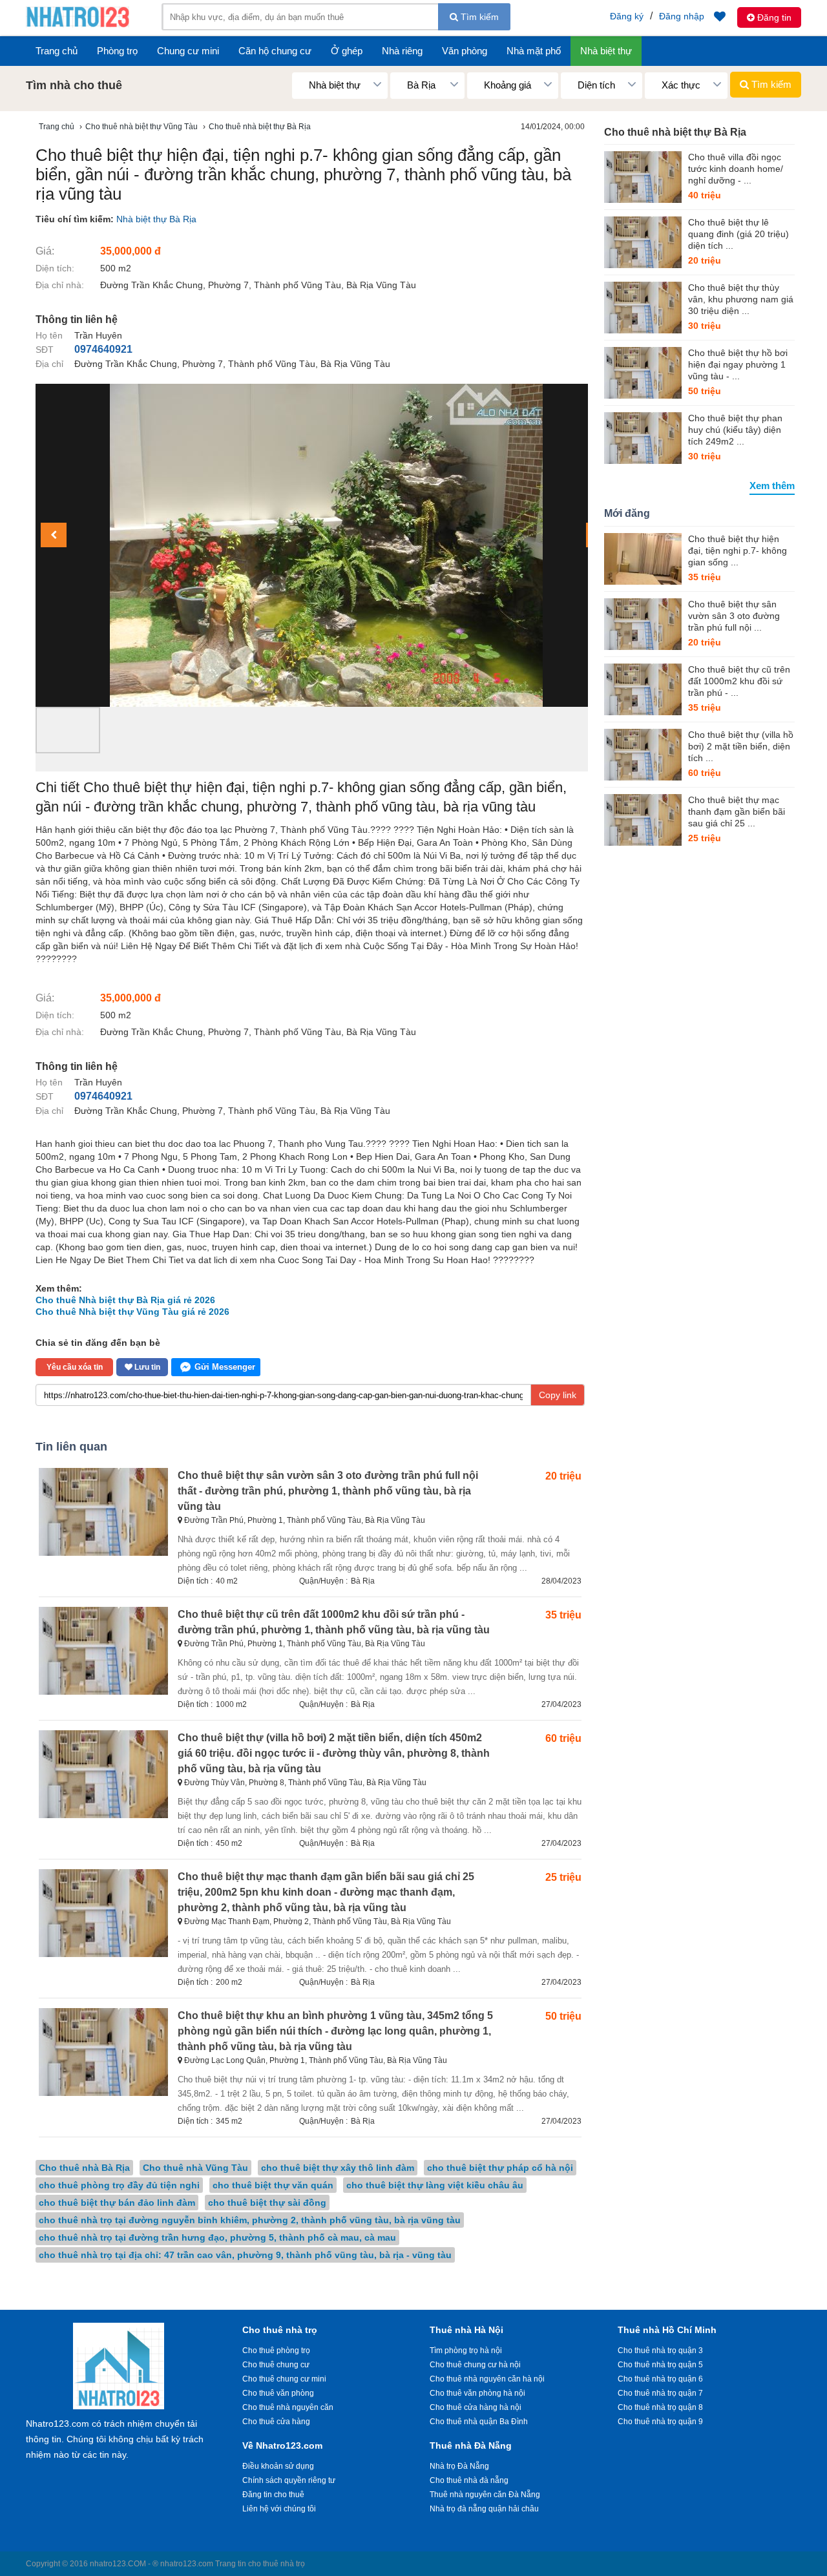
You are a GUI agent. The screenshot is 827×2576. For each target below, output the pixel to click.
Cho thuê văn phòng (278, 2393)
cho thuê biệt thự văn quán (273, 2185)
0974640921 (103, 349)
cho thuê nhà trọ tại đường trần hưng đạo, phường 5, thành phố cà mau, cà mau (217, 2237)
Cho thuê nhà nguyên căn (288, 2407)
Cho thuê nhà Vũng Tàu (195, 2168)
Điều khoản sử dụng (278, 2466)
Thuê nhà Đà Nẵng (471, 2445)
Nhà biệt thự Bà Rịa (156, 219)
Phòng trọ (117, 51)
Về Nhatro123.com (282, 2445)
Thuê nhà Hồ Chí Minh (667, 2330)
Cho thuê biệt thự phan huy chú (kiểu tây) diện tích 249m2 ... (735, 430)
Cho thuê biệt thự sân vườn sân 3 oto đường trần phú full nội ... (734, 616)
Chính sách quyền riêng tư (289, 2480)
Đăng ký (627, 16)
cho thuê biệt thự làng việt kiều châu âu (435, 2185)
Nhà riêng (402, 51)
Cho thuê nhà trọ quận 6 (660, 2379)
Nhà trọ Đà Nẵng (459, 2466)
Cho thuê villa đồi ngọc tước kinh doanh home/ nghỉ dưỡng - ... (736, 169)
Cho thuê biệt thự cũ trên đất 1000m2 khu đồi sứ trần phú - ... (739, 681)
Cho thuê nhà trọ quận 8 (660, 2407)
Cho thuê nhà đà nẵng (469, 2480)
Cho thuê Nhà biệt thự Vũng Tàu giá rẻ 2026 (132, 1312)
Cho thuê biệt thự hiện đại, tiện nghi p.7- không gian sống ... (738, 550)
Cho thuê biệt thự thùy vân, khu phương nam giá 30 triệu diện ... (741, 299)
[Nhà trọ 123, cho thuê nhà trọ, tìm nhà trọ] (78, 26)
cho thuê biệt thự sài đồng (267, 2203)
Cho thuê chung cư (276, 2365)
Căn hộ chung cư (275, 51)
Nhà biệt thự (606, 51)
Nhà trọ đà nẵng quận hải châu (484, 2509)
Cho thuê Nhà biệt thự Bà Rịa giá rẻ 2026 (125, 1300)
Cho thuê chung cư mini (284, 2379)
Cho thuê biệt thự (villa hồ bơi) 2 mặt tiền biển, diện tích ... (741, 746)
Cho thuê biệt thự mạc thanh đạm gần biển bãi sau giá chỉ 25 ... (737, 812)
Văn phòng (465, 51)
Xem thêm (772, 486)
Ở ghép (347, 51)
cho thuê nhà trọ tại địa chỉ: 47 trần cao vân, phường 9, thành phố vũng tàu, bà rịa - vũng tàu (245, 2255)
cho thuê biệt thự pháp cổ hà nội (500, 2168)
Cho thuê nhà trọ (280, 2330)
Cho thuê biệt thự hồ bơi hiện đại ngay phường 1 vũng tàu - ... (738, 364)
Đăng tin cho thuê (273, 2495)
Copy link (558, 1395)
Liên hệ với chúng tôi (279, 2509)
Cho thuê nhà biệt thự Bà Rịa (675, 132)
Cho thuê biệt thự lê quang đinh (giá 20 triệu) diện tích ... (738, 234)
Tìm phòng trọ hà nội (466, 2351)
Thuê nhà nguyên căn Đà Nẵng (485, 2495)
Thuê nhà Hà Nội (466, 2330)
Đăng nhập (682, 16)
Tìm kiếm (478, 17)
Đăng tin (773, 17)
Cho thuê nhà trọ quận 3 (660, 2351)
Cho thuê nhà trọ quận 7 (660, 2393)
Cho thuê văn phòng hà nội (477, 2393)
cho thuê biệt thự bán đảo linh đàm (117, 2203)
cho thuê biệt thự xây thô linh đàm (338, 2168)
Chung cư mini (188, 51)
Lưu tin (146, 1367)
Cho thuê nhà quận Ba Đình (479, 2422)
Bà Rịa (363, 1581)
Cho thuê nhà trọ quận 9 (660, 2422)
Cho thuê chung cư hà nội (475, 2365)
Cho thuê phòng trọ (276, 2351)
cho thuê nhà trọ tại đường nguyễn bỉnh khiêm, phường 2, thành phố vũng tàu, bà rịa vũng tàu (250, 2220)
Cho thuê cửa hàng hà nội (476, 2407)
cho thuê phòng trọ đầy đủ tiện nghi (119, 2185)
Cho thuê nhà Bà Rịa (84, 2168)
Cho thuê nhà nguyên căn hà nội (487, 2379)
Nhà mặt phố (534, 51)
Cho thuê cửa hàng (276, 2422)
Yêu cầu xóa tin (75, 1367)
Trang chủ (57, 51)
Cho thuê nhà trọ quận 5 (660, 2365)
